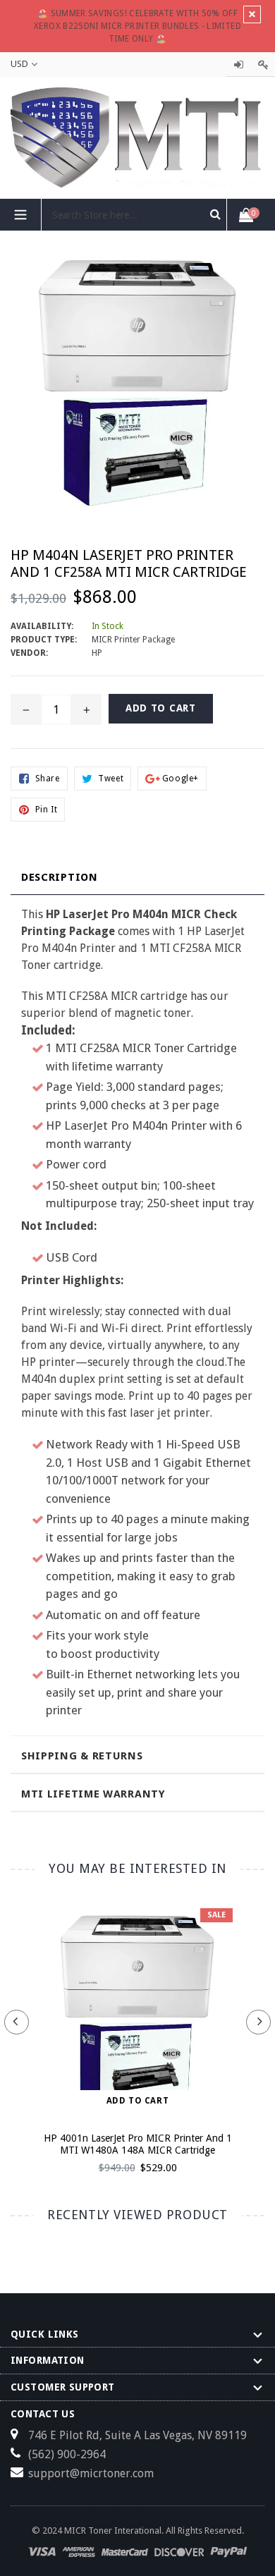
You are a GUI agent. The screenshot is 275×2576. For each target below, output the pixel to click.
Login (238, 65)
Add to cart (138, 2101)
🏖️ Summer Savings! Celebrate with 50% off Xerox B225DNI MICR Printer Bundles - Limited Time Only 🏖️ (137, 26)
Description (60, 877)
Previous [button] (17, 2022)
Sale (216, 1915)
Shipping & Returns (82, 1756)
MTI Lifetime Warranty (93, 1794)
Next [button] (258, 2022)
